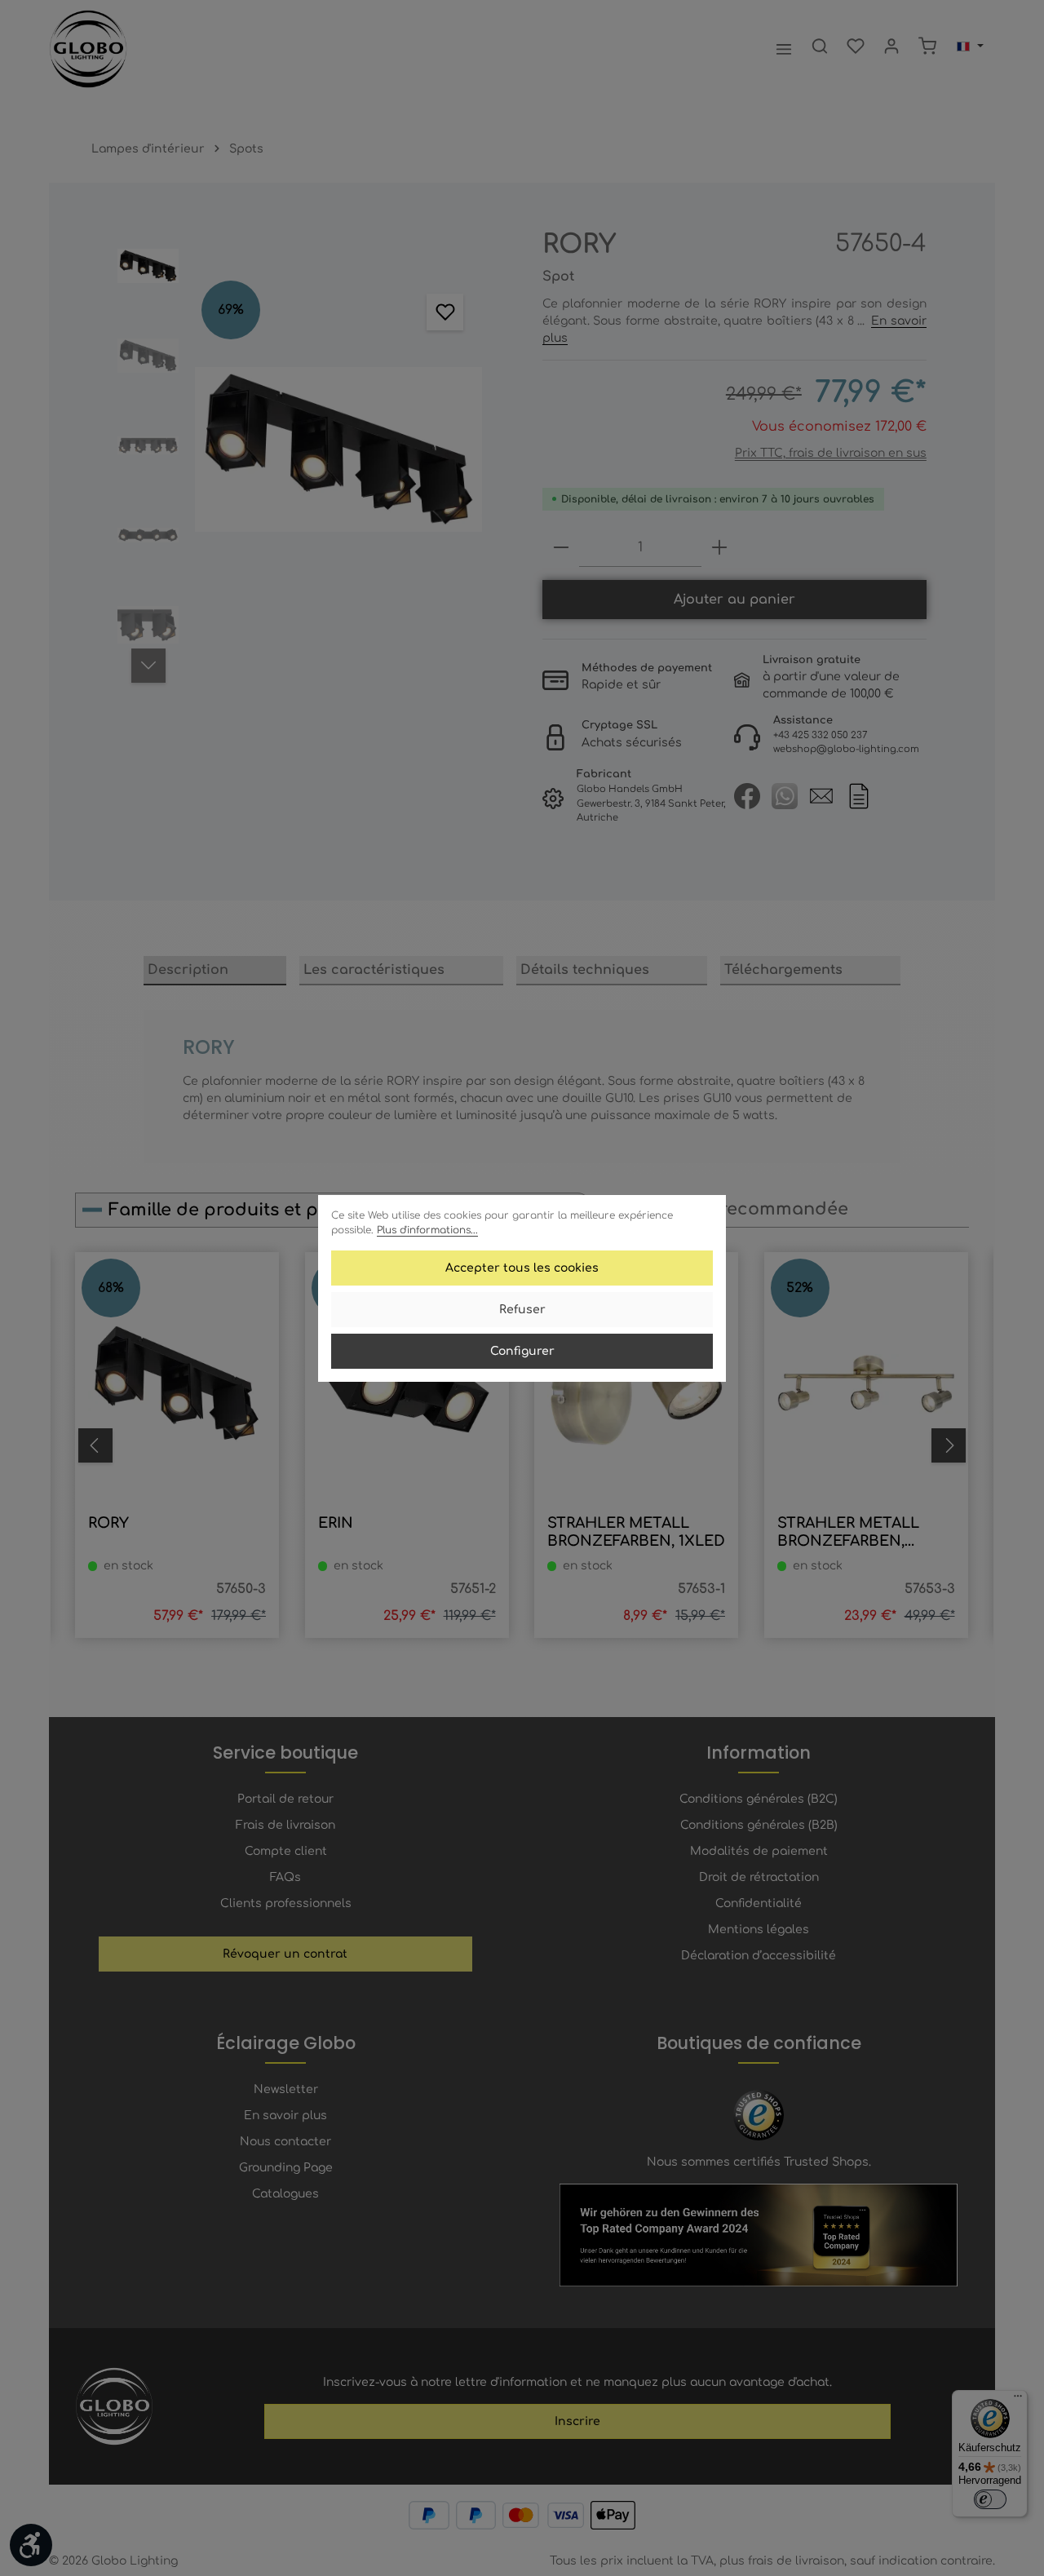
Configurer (522, 1351)
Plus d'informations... (427, 1230)
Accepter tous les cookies (522, 1268)
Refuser (522, 1310)
